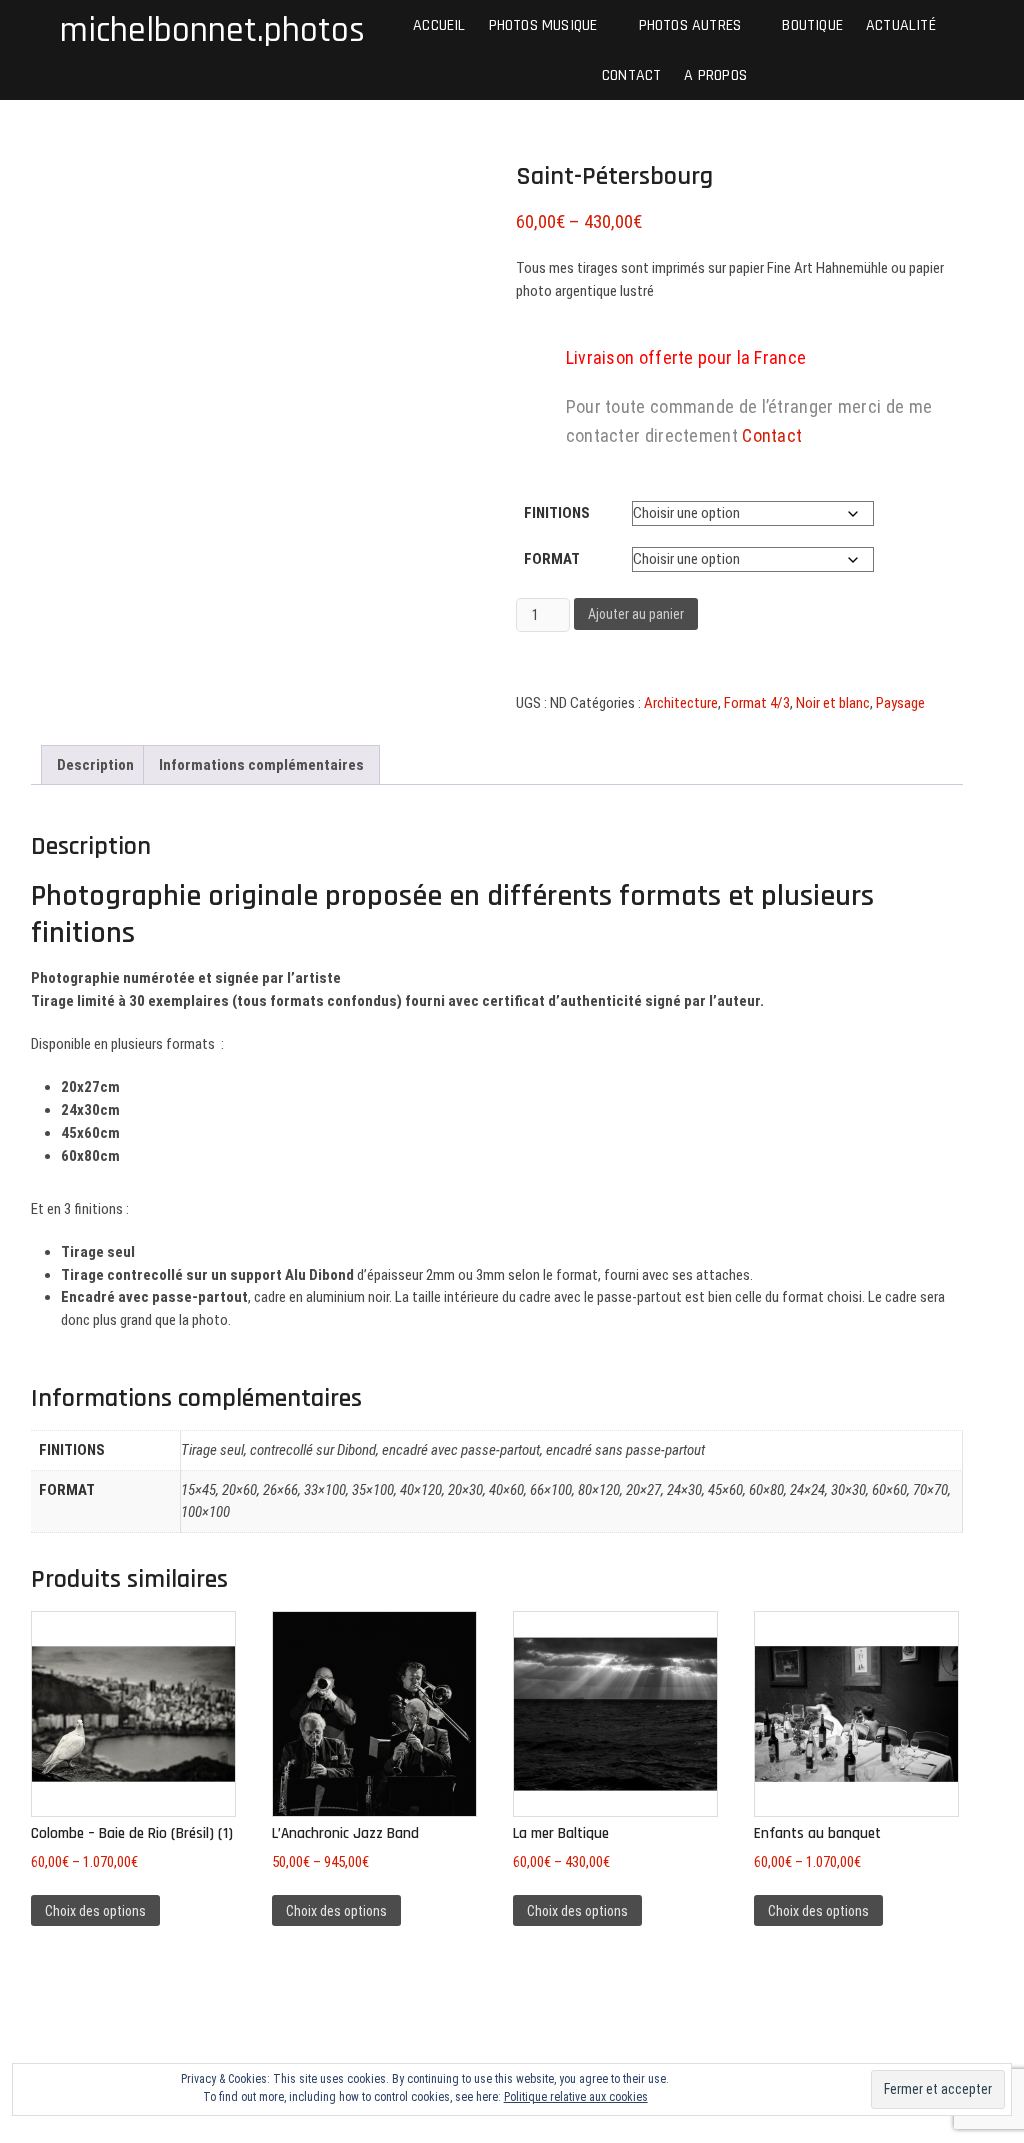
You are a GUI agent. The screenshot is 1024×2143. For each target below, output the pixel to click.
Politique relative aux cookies (576, 2097)
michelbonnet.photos (212, 31)
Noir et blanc (833, 703)
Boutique (812, 24)
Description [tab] (95, 765)
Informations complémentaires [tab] (261, 765)
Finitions (557, 513)
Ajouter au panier (636, 614)
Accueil (439, 24)
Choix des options (95, 1911)
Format (552, 559)
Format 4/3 (757, 703)
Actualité (901, 24)
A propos (715, 74)
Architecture (681, 703)
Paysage (900, 703)
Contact (631, 74)
